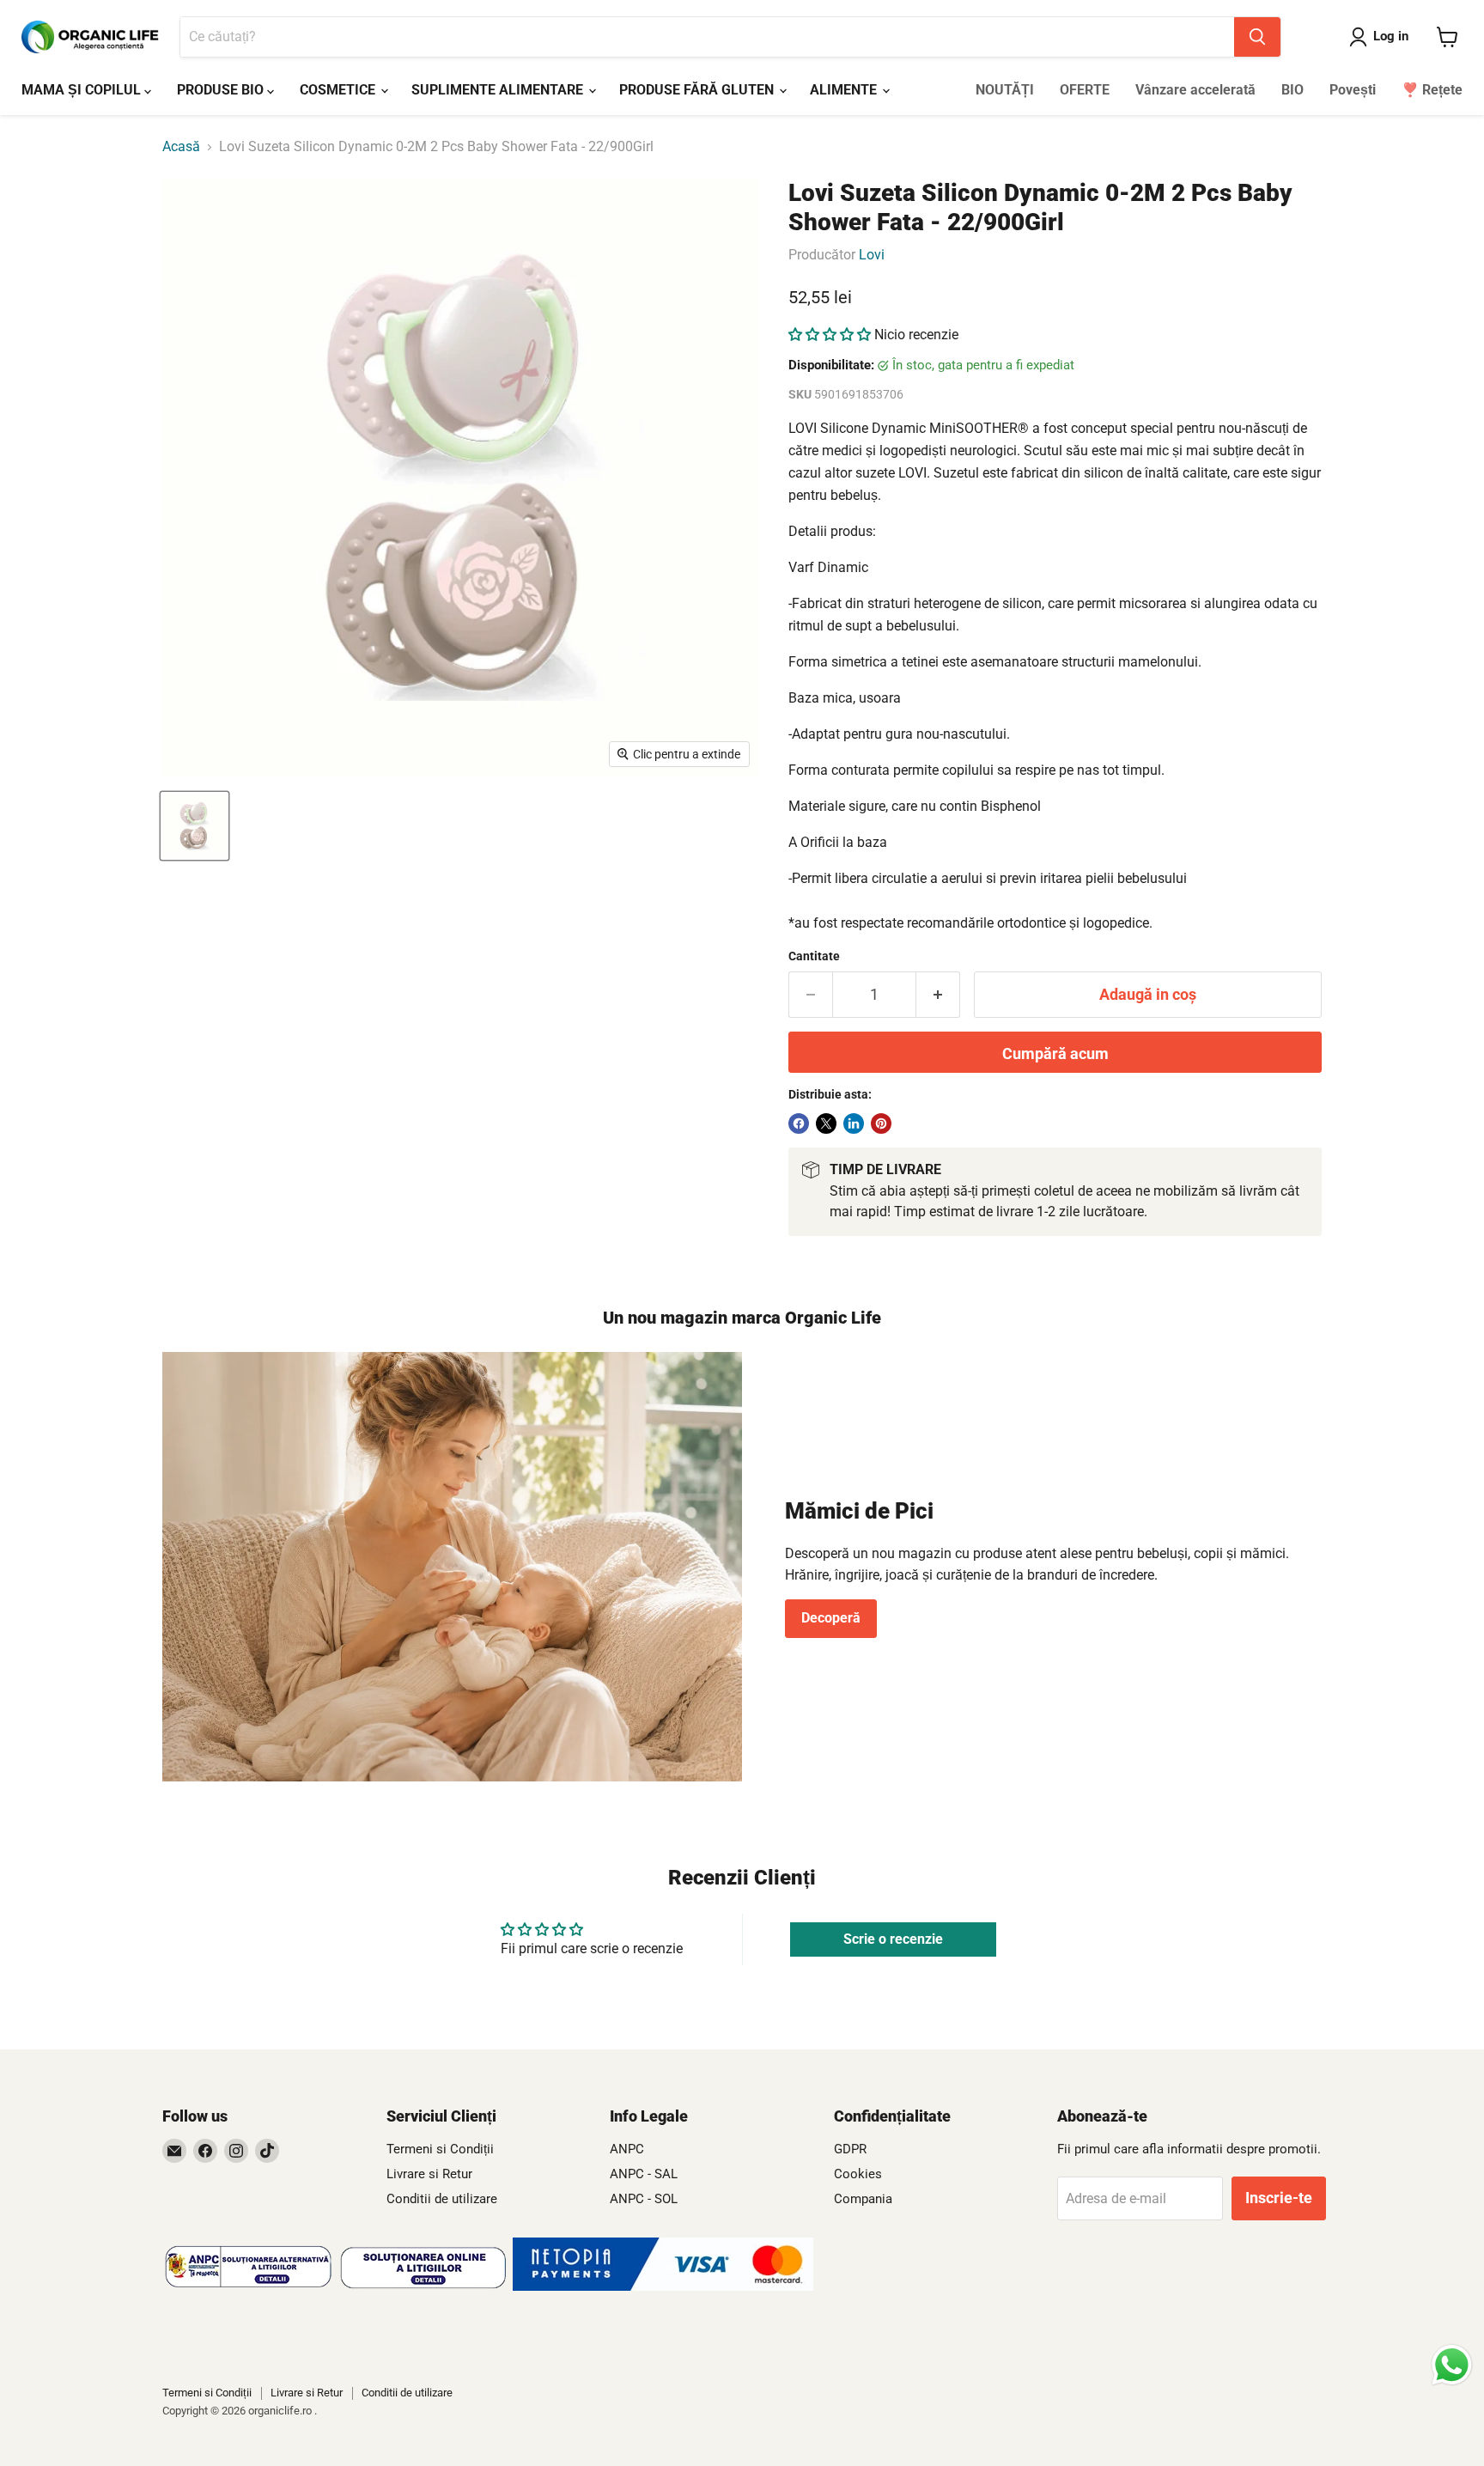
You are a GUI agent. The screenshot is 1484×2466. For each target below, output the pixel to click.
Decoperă (831, 1618)
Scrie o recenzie (893, 1939)
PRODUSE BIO (222, 90)
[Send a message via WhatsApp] (1452, 2365)
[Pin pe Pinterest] (881, 1123)
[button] (830, 335)
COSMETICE (339, 90)
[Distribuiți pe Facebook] (799, 1123)
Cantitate (814, 956)
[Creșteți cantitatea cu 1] (938, 995)
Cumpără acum (1055, 1053)
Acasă (181, 147)
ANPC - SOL (644, 2199)
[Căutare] (1257, 37)
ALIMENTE (845, 90)
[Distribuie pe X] (826, 1123)
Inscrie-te (1279, 2198)
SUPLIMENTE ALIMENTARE (499, 90)
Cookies (858, 2174)
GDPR (850, 2149)
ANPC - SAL (644, 2174)
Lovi (872, 255)
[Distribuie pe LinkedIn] (854, 1123)
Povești (1353, 90)
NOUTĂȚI (1005, 90)
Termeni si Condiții (440, 2149)
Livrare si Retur (429, 2174)
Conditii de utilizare (442, 2199)
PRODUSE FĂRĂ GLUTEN (698, 90)
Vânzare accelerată (1195, 90)
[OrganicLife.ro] (663, 2286)
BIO (1292, 90)
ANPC (627, 2149)
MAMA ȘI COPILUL (83, 90)
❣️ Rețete (1432, 90)
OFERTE (1085, 90)
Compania (863, 2199)
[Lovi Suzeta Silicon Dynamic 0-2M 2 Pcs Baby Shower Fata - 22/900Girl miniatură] (195, 826)
